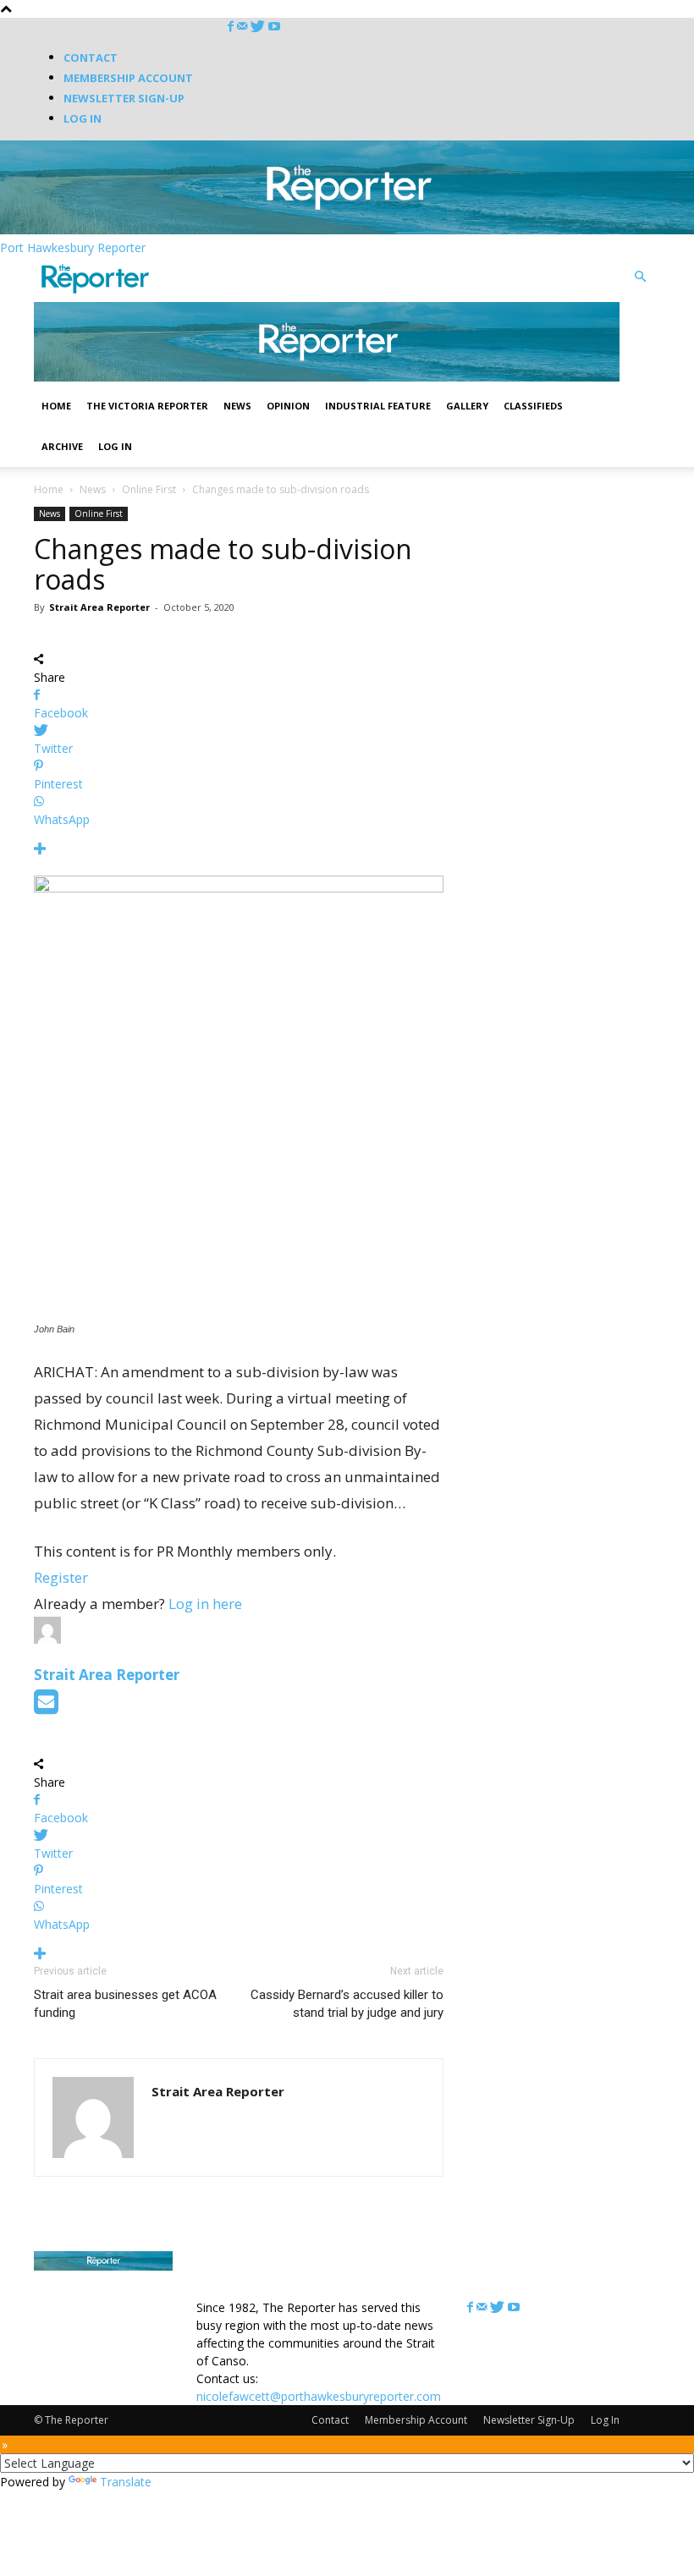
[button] (640, 277)
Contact (91, 58)
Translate (126, 2482)
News (237, 406)
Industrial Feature (378, 406)
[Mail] (244, 27)
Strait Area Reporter (99, 607)
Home (56, 406)
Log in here (205, 1604)
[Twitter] (259, 27)
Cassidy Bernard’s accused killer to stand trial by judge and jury (347, 2004)
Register (61, 1577)
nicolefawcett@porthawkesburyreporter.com (319, 2396)
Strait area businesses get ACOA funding (125, 2004)
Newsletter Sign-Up (124, 98)
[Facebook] (232, 27)
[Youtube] (274, 27)
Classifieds (533, 406)
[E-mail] (46, 1707)
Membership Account (128, 78)
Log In (83, 118)
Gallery (467, 406)
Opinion (288, 406)
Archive (62, 446)
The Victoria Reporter (147, 406)
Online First (149, 489)
